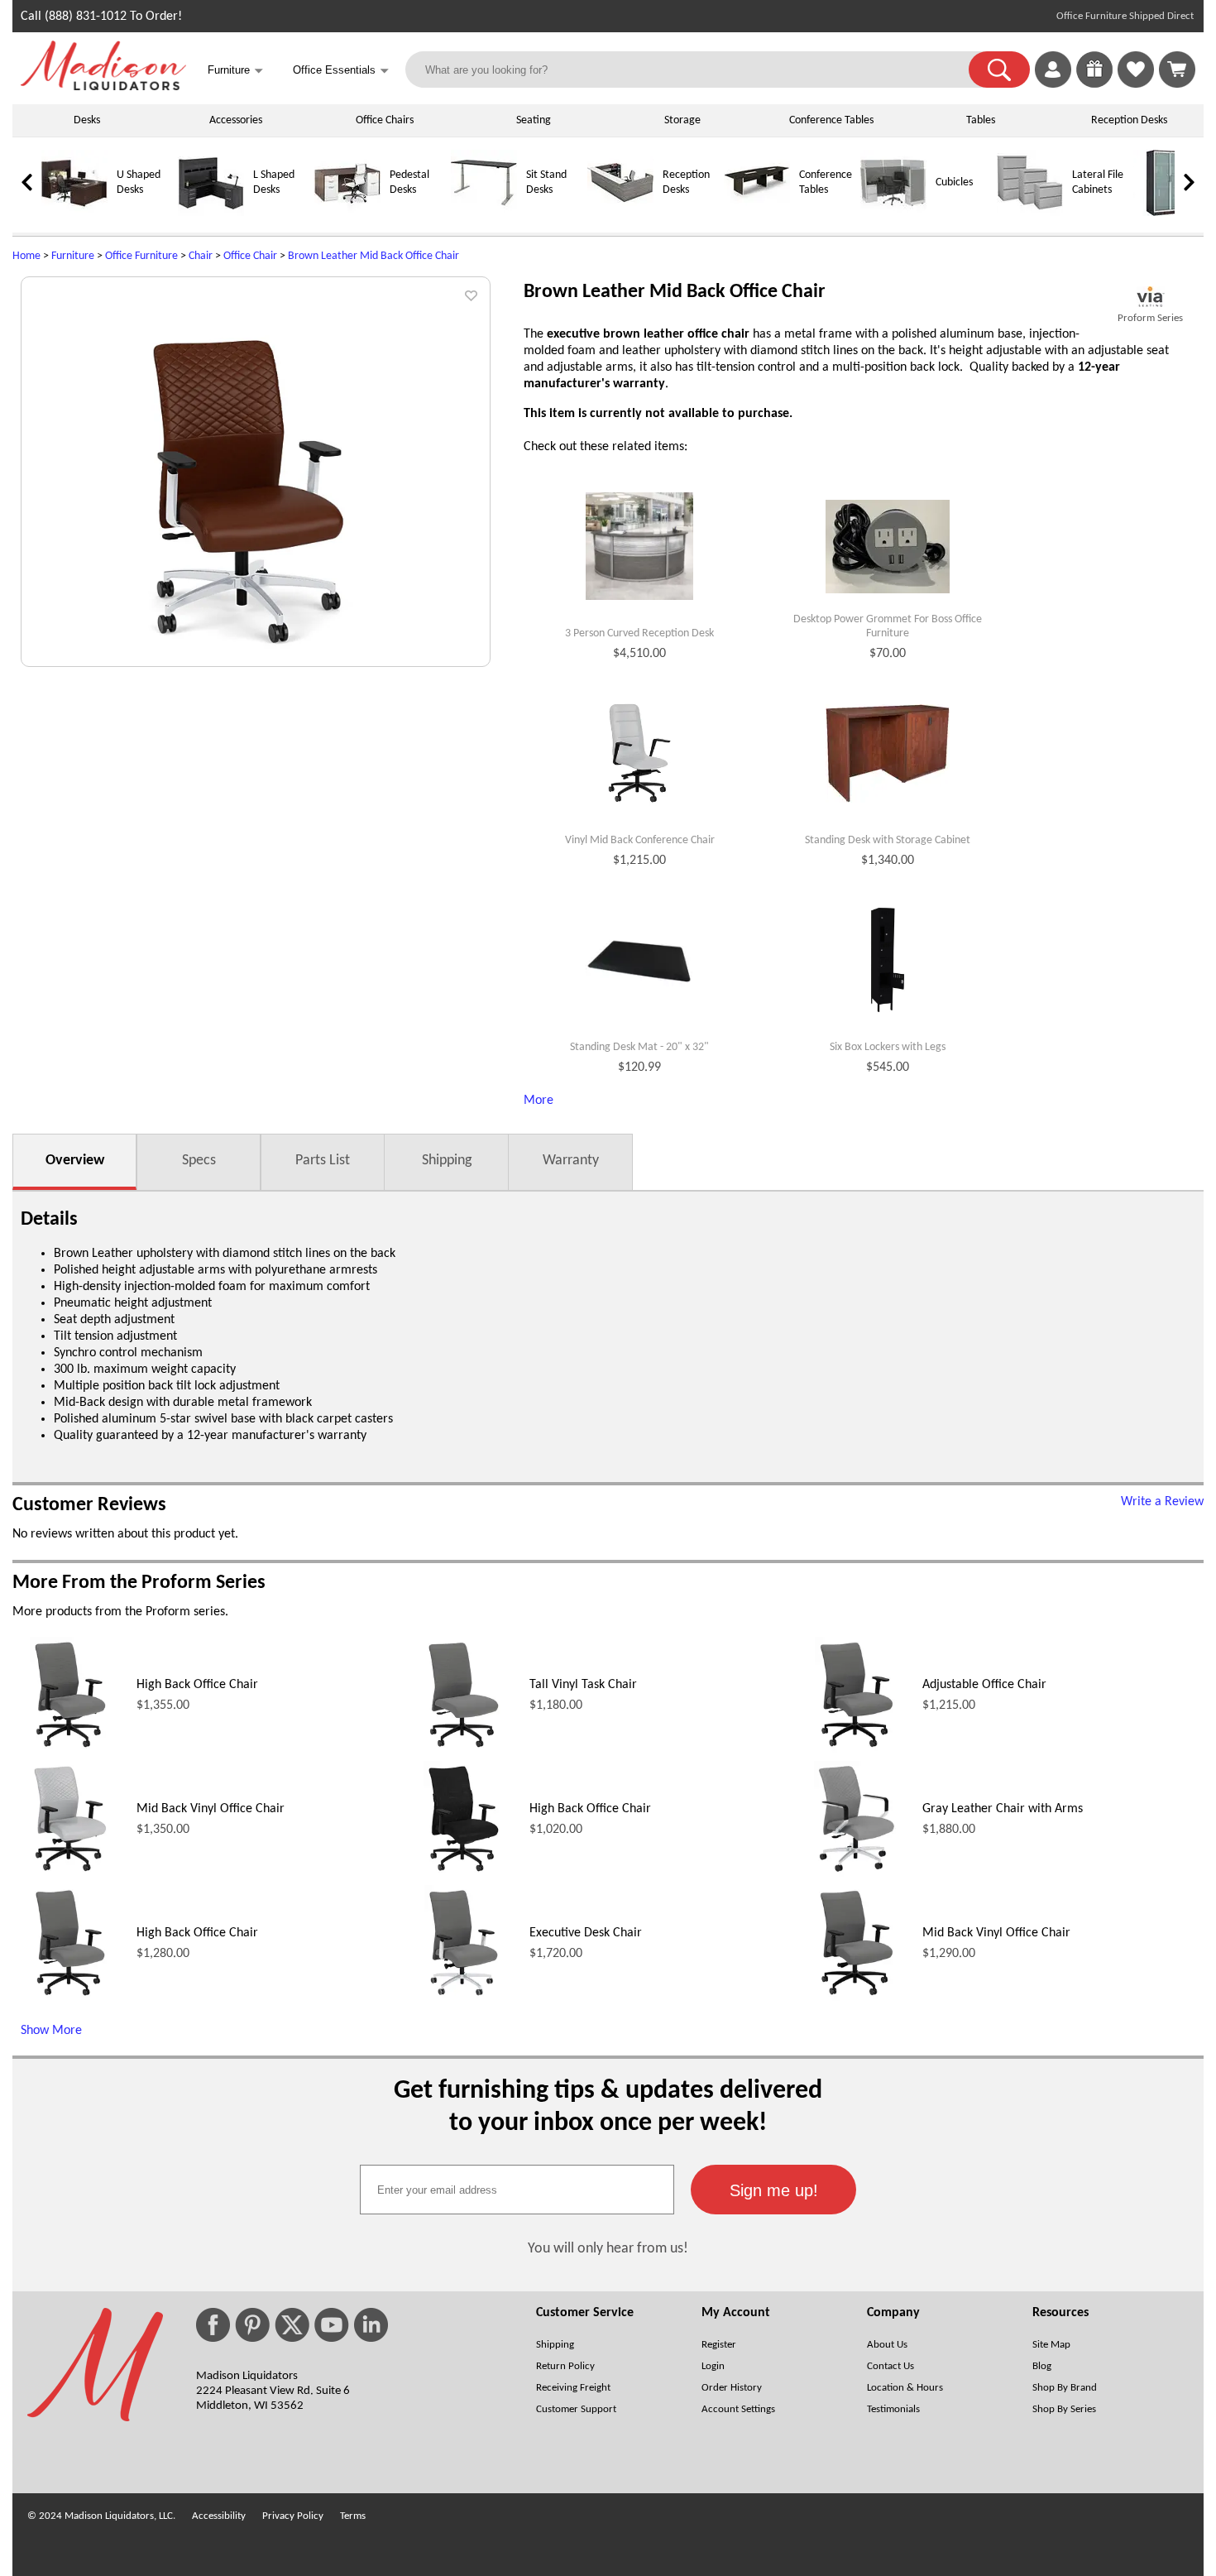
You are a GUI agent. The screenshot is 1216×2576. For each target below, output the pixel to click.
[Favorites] (1136, 84)
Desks (87, 120)
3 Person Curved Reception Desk (639, 633)
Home (26, 256)
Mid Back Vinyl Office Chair (211, 1809)
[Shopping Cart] (1177, 70)
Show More (51, 2031)
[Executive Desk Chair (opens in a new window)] (464, 1998)
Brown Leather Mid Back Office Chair (373, 256)
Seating (534, 120)
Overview (75, 1161)
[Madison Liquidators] (103, 87)
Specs (199, 1161)
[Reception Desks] (620, 213)
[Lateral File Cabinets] (1030, 213)
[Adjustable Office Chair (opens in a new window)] (857, 1749)
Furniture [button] (235, 71)
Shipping (447, 1161)
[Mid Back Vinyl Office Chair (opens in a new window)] (70, 1873)
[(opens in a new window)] (1150, 297)
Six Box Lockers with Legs (888, 1047)
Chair (201, 256)
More (539, 1101)
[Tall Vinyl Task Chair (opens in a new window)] (464, 1749)
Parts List (323, 1161)
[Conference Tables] (757, 213)
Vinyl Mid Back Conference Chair (640, 840)
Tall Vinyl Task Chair (583, 1685)
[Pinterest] (252, 2325)
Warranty (571, 1161)
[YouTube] (332, 2325)
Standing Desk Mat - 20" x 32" (639, 1047)
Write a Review (1162, 1502)
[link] (1177, 70)
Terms (353, 2516)
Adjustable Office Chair (984, 1685)
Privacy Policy (293, 2516)
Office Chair (250, 256)
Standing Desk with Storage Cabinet (888, 840)
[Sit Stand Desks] (484, 213)
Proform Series (1150, 318)
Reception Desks (1129, 120)
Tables (981, 120)
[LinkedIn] (371, 2325)
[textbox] (517, 2190)
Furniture (73, 256)
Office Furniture (141, 256)
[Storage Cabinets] (1166, 213)
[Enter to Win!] (1094, 84)
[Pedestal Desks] (347, 213)
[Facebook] (213, 2325)
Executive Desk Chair (586, 1933)
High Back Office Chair (197, 1685)
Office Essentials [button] (341, 71)
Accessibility (219, 2516)
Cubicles (954, 182)
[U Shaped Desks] (74, 213)
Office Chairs (385, 120)
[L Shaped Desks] (211, 213)
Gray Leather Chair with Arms (1003, 1809)
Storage (682, 120)
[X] (292, 2325)
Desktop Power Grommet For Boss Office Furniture (888, 626)
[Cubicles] (893, 213)
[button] (999, 70)
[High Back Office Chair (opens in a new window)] (70, 1749)
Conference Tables (831, 120)
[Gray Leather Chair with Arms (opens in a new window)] (857, 1873)
